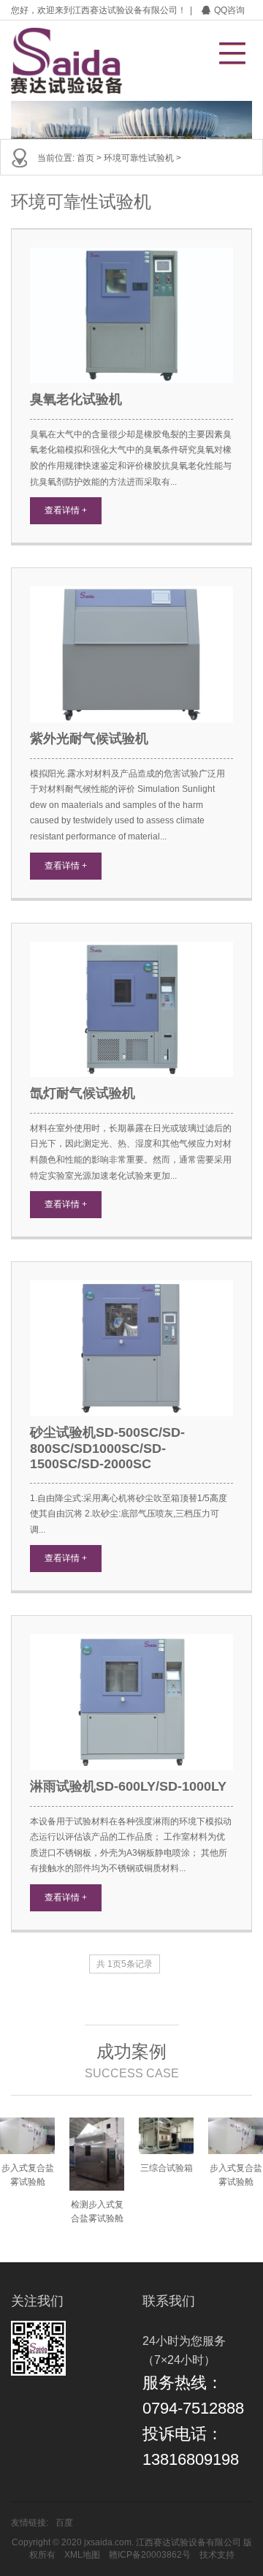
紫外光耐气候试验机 (89, 739)
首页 (85, 158)
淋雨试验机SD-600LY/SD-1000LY (128, 1786)
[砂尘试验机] (131, 1348)
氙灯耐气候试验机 (83, 1093)
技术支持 (217, 2555)
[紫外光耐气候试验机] (131, 654)
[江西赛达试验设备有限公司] (68, 61)
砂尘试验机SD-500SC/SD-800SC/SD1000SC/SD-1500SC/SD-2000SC (107, 1448)
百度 (64, 2523)
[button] (225, 49)
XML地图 (82, 2555)
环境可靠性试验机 (139, 158)
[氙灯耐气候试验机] (131, 1009)
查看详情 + (66, 510)
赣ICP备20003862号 (150, 2555)
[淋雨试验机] (131, 1702)
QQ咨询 (229, 10)
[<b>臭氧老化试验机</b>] (131, 316)
